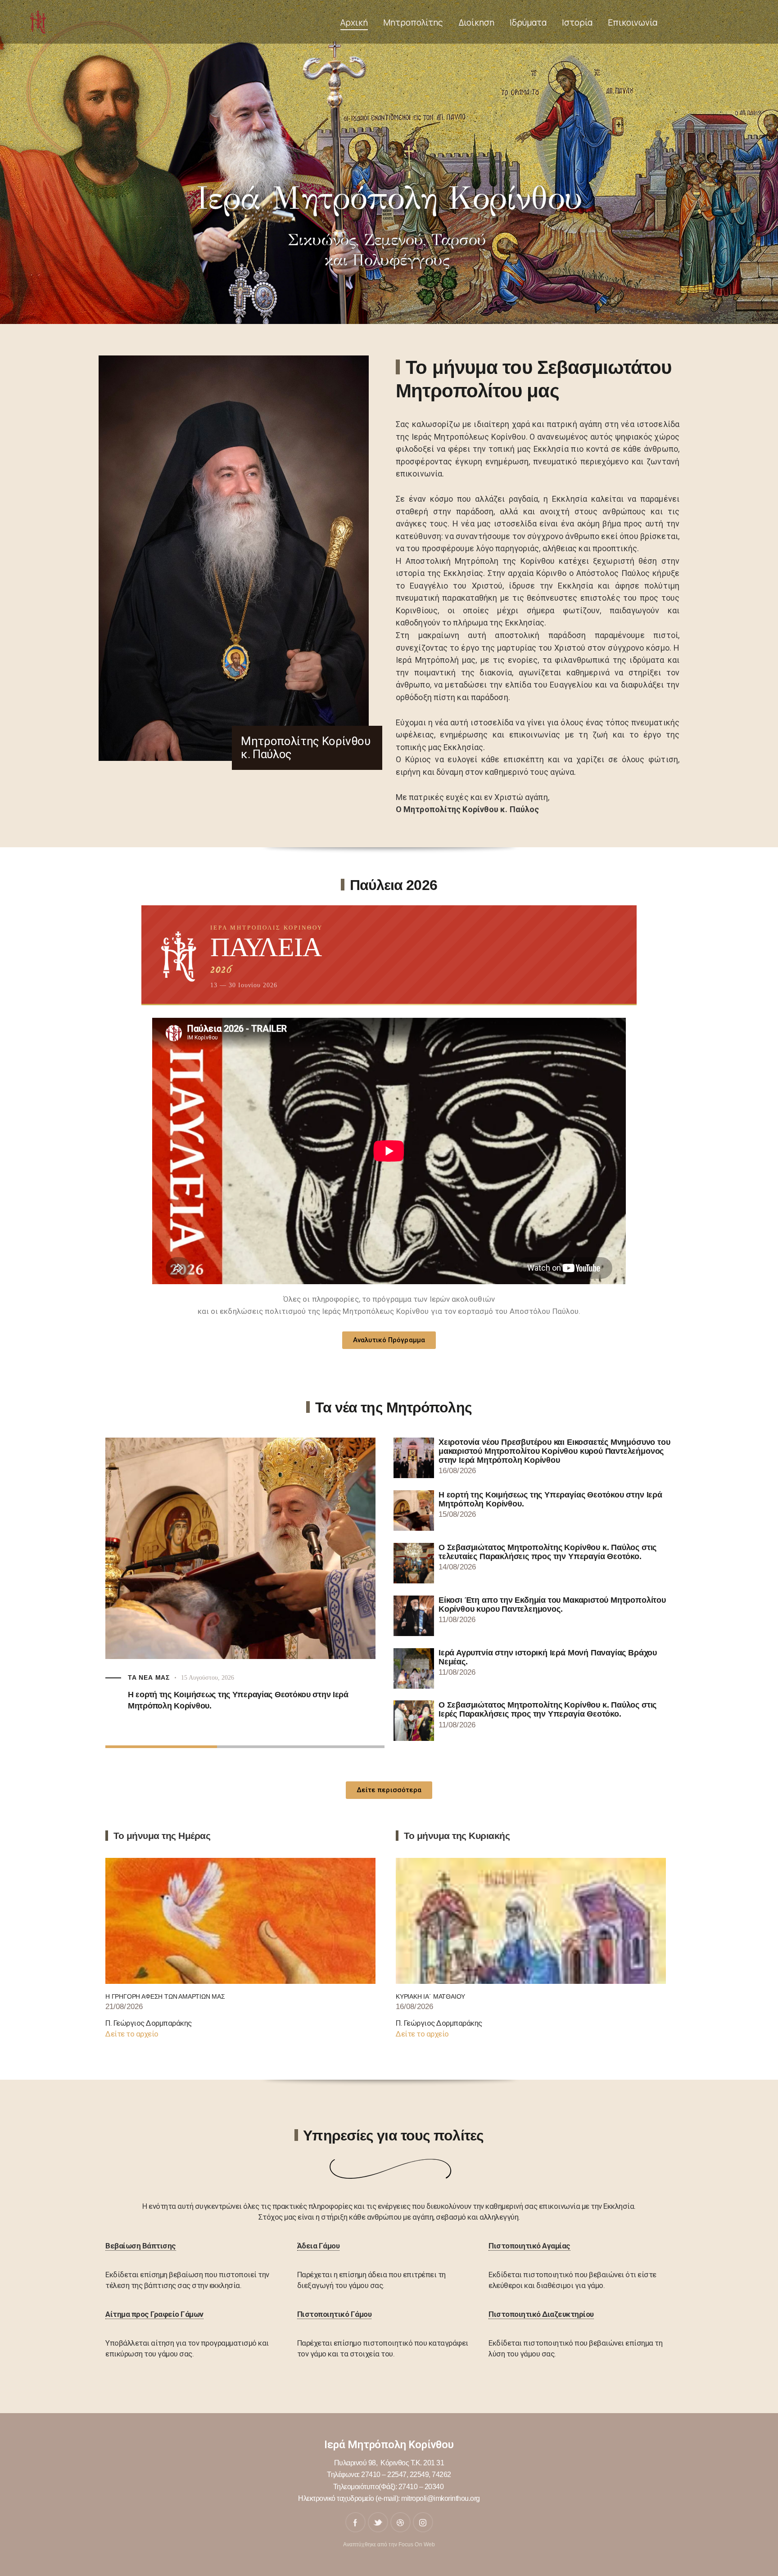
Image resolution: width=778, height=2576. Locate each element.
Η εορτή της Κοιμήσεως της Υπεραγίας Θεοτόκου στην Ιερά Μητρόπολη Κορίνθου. (550, 1499)
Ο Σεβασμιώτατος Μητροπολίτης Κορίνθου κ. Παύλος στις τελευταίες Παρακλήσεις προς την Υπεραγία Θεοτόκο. (235, 1716)
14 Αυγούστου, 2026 (208, 1694)
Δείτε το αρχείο (132, 2034)
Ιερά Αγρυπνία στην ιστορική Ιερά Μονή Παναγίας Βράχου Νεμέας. (548, 1657)
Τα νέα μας (149, 1694)
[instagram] (423, 2522)
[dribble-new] (400, 2522)
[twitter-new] (378, 2522)
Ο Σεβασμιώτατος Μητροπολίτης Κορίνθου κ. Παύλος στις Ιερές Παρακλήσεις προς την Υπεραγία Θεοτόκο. (547, 1709)
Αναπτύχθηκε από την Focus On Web (389, 2545)
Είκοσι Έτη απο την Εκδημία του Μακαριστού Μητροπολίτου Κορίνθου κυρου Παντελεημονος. (552, 1605)
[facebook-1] (355, 2522)
